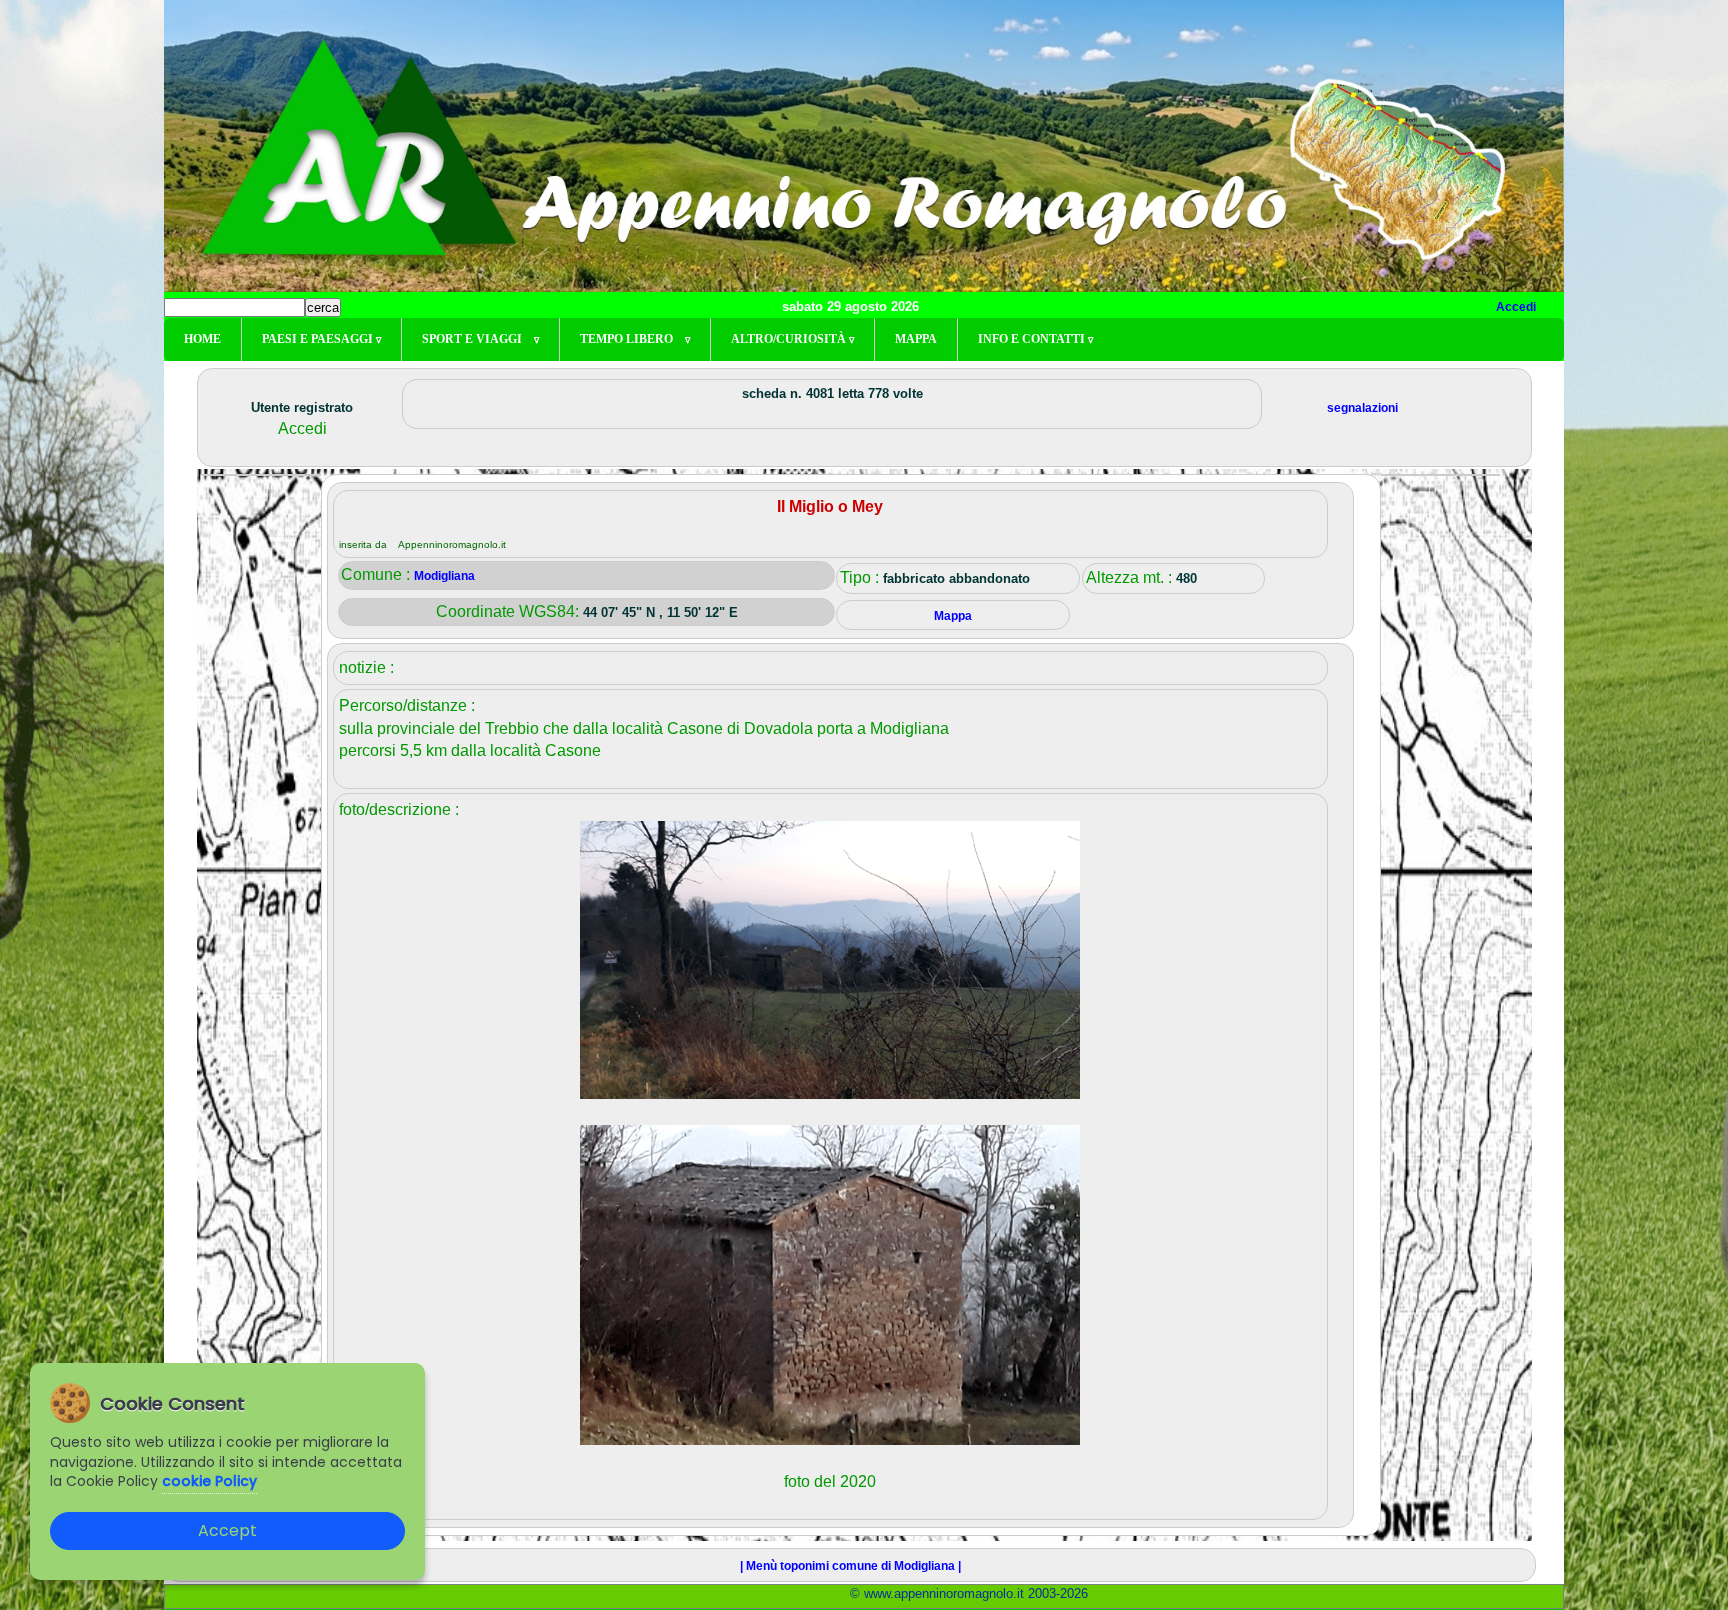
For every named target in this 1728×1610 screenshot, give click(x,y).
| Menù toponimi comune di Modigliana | (850, 1566)
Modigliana (444, 576)
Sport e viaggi (480, 339)
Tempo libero (635, 339)
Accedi (1516, 307)
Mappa (916, 339)
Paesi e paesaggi (321, 339)
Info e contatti (1035, 339)
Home (202, 339)
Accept (227, 1530)
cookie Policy (209, 1481)
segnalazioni (1362, 408)
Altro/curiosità (792, 339)
